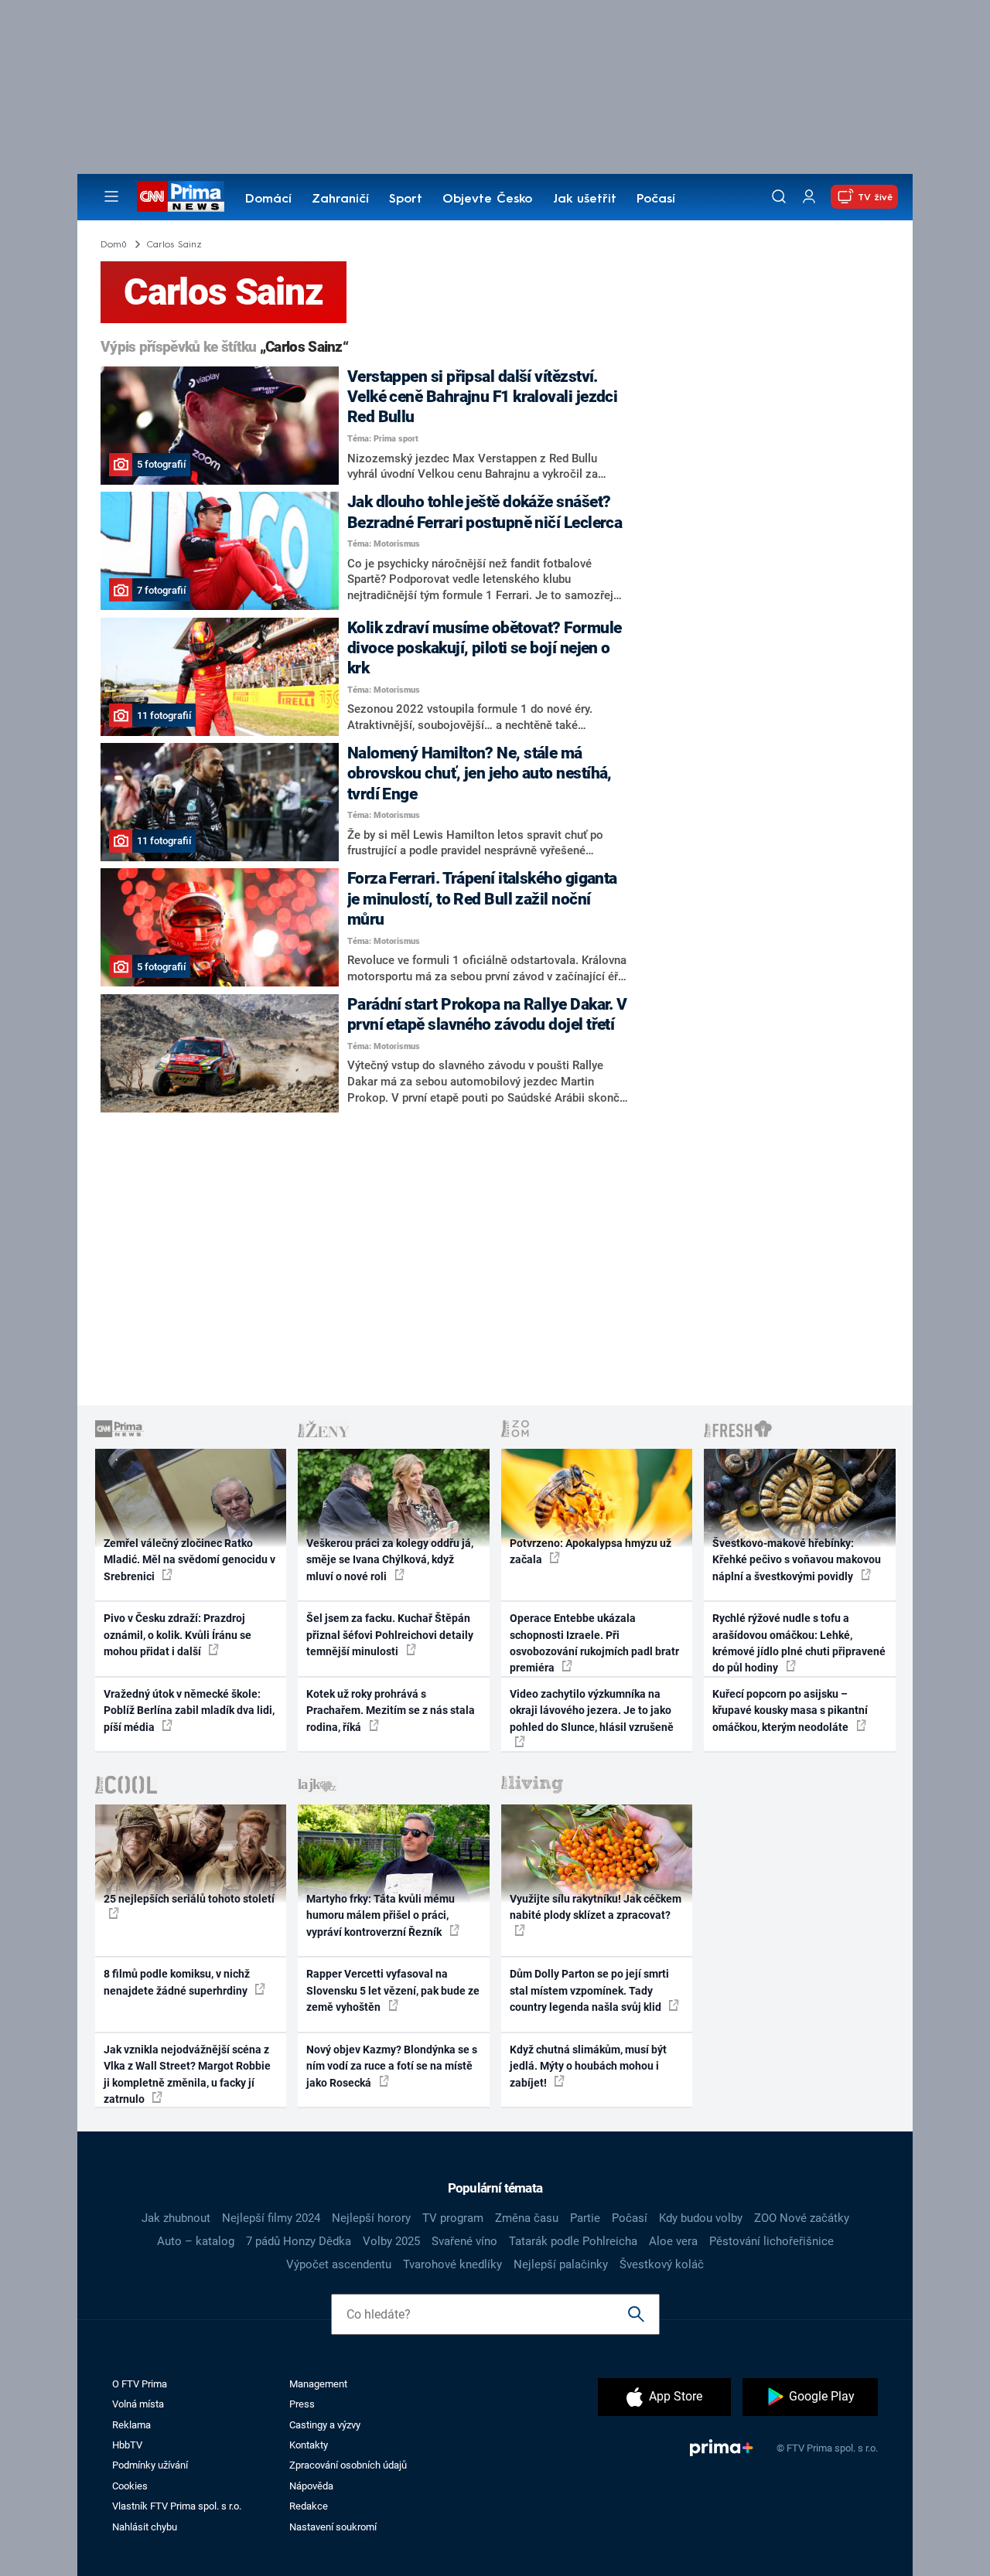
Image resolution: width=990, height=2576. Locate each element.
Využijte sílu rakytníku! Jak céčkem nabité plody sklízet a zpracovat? (596, 1907)
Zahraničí (340, 199)
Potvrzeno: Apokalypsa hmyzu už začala (591, 1551)
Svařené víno (464, 2241)
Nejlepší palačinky (561, 2264)
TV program (453, 2218)
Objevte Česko (487, 199)
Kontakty (309, 2445)
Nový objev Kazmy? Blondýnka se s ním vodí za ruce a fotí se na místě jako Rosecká (392, 2066)
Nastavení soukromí (333, 2527)
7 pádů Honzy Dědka (299, 2241)
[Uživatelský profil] (809, 197)
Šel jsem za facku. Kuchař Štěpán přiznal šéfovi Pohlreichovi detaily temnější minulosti (390, 1635)
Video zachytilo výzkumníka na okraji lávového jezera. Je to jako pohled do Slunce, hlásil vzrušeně (592, 1711)
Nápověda (311, 2486)
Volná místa (138, 2404)
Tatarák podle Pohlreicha (573, 2241)
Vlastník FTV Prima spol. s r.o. (177, 2506)
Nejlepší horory (371, 2218)
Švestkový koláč (662, 2264)
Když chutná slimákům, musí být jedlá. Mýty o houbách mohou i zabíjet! (588, 2066)
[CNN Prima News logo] (181, 196)
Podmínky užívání (150, 2465)
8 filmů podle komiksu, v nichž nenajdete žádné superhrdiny (177, 1982)
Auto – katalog (196, 2241)
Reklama (131, 2425)
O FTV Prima (140, 2384)
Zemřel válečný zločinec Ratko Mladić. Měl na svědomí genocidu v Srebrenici (189, 1560)
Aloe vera (673, 2241)
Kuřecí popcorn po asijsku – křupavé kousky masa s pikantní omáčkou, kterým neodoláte (790, 1711)
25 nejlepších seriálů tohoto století (189, 1899)
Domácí (268, 199)
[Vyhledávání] (779, 196)
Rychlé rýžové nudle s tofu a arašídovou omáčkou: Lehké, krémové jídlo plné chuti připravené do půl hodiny (799, 1643)
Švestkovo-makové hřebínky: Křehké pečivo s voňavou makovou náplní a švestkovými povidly (797, 1560)
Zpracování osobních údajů (348, 2465)
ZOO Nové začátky (802, 2218)
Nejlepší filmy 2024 (271, 2218)
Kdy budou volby (701, 2218)
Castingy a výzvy (325, 2425)
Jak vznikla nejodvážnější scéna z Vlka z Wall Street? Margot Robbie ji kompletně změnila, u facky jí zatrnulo (187, 2074)
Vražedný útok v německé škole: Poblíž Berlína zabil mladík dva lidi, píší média (189, 1711)
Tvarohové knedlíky (452, 2264)
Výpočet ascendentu (339, 2264)
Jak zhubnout (176, 2218)
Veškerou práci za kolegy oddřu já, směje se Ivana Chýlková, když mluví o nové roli (390, 1560)
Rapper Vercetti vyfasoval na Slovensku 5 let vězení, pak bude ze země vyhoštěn (393, 1990)
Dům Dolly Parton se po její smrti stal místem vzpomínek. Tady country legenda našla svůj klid (589, 1990)
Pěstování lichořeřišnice (772, 2241)
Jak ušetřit (585, 199)
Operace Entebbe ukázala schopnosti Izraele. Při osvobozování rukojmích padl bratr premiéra (594, 1643)
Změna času (527, 2218)
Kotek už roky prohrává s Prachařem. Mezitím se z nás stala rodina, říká (391, 1711)
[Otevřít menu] (111, 196)
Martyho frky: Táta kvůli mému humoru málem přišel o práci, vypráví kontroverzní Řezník (381, 1915)
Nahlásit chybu (145, 2527)
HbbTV (127, 2445)
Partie (585, 2218)
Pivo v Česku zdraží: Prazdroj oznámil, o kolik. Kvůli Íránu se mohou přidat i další (178, 1635)
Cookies (130, 2486)
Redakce (309, 2506)
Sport (406, 199)
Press (302, 2404)
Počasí (656, 199)
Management (318, 2384)
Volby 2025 (391, 2241)
